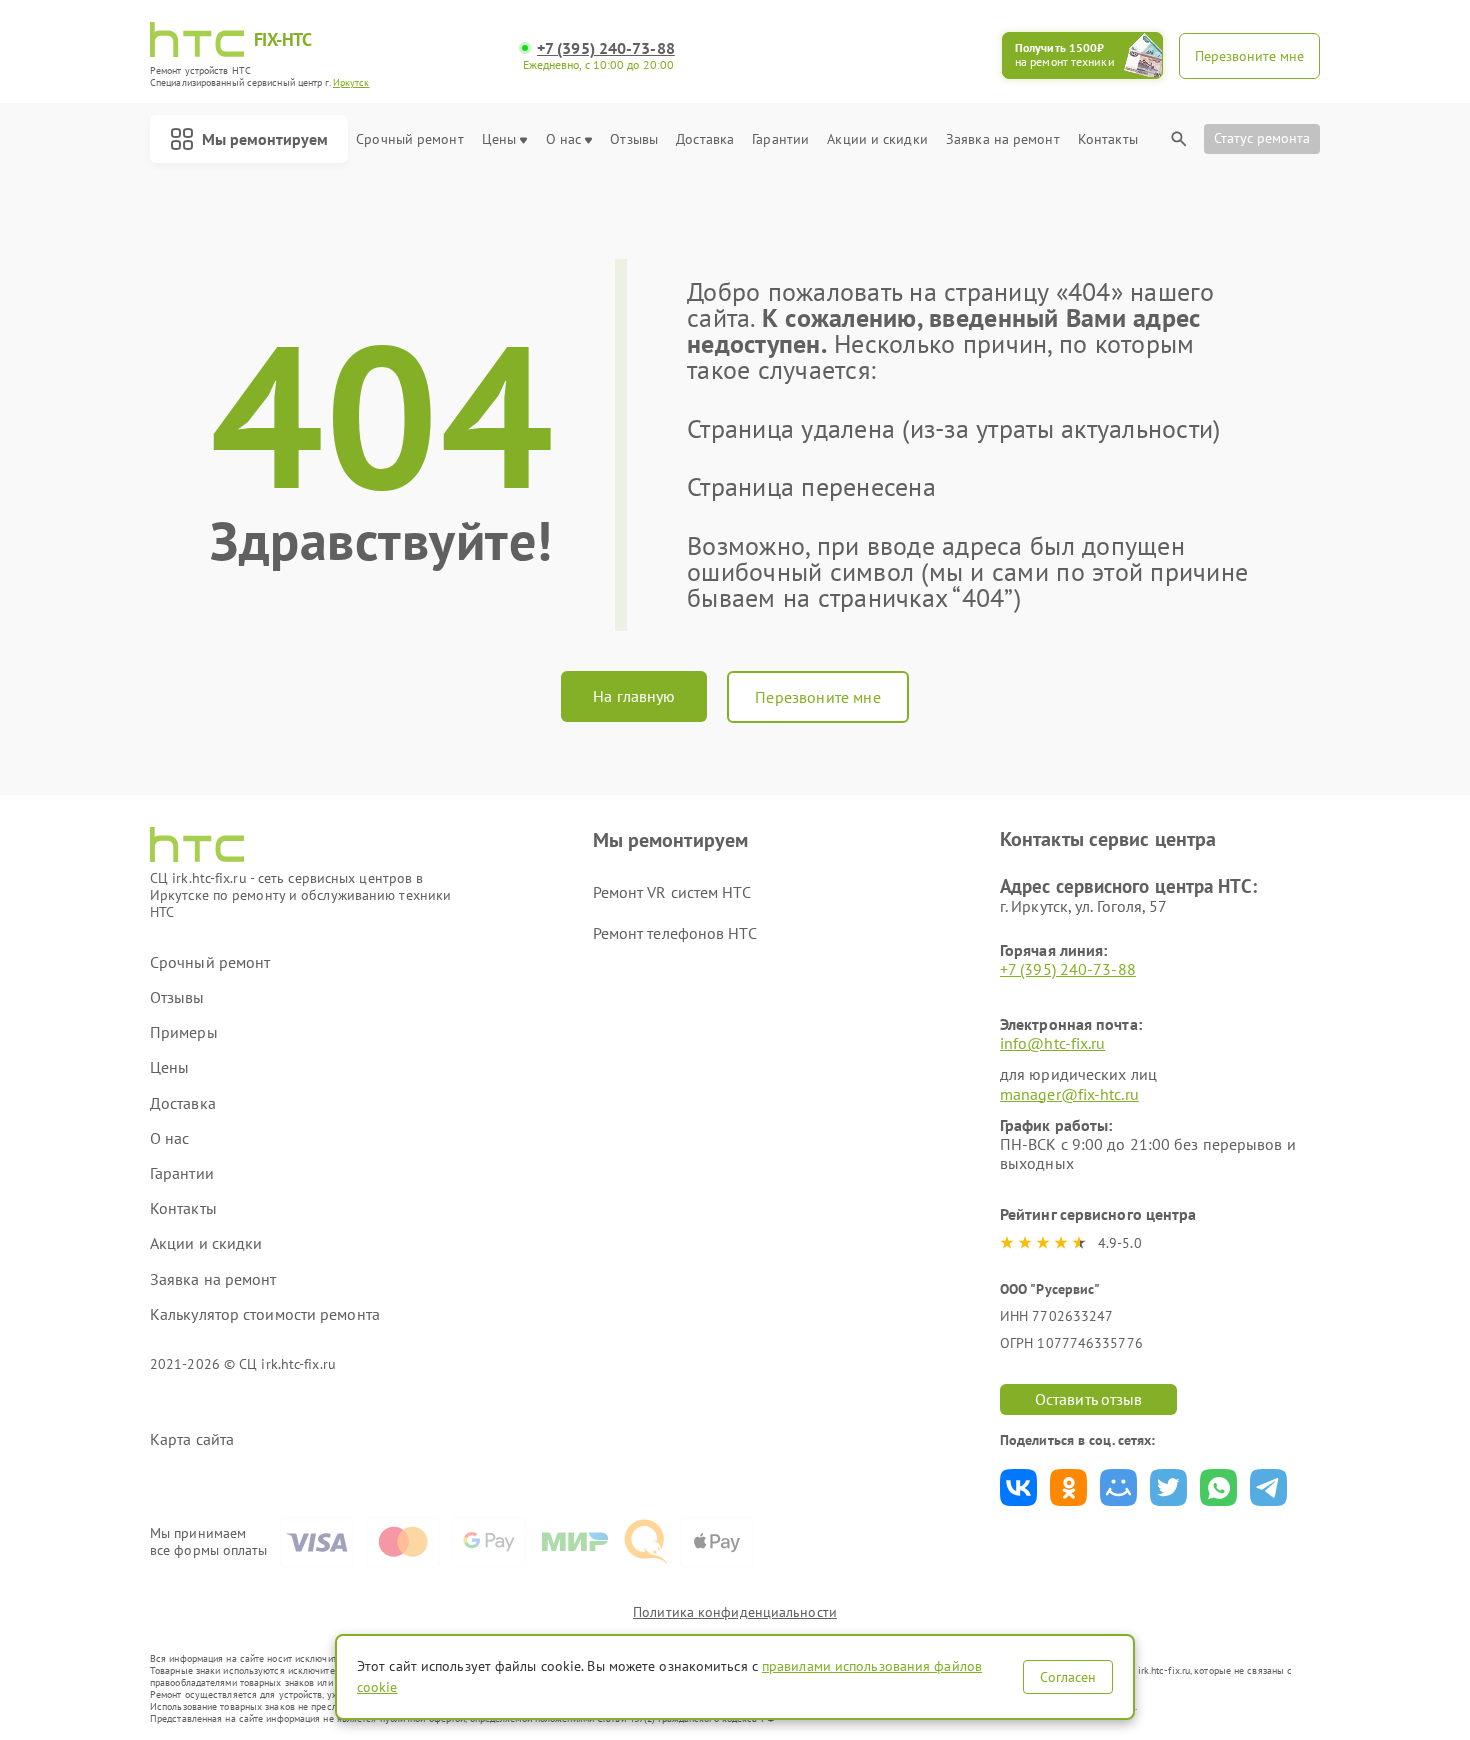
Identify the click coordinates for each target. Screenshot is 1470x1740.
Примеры (184, 1032)
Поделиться (1018, 1487)
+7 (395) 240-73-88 (606, 48)
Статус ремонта (1262, 138)
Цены (499, 139)
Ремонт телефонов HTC (675, 933)
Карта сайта (192, 1439)
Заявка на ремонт (1003, 139)
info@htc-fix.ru (1053, 1043)
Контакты (1108, 139)
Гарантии (780, 139)
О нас (564, 139)
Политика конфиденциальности (735, 1612)
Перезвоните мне (817, 697)
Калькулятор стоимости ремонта (265, 1314)
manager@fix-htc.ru (1069, 1094)
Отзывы (634, 139)
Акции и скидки (877, 139)
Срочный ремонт (409, 139)
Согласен (1068, 1677)
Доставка (705, 139)
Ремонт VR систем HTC (672, 892)
